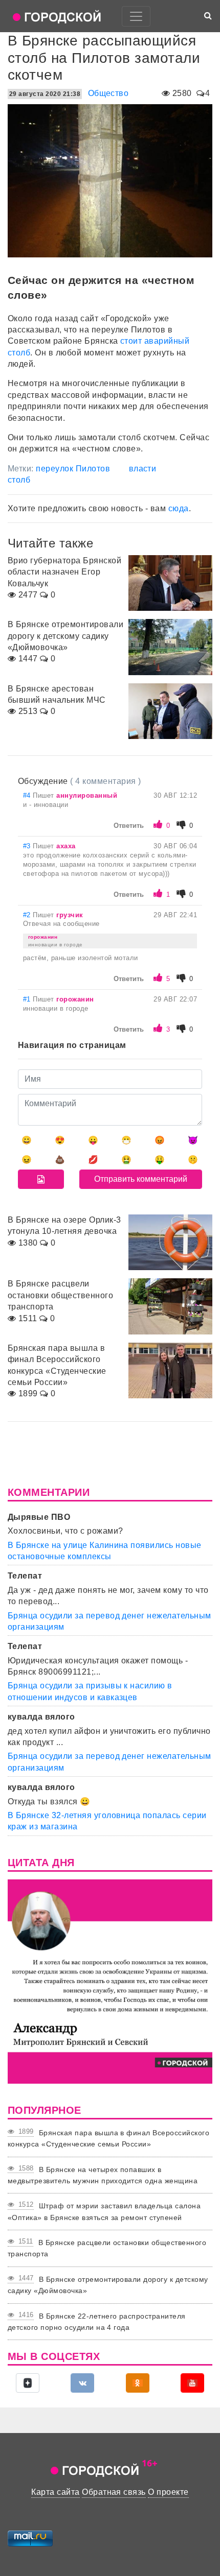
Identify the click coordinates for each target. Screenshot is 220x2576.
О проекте (168, 2492)
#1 (28, 999)
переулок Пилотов (73, 469)
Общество (108, 93)
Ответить (129, 826)
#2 (28, 915)
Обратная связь (114, 2492)
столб (19, 480)
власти (143, 469)
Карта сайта (55, 2492)
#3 (28, 846)
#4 (28, 795)
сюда (179, 508)
